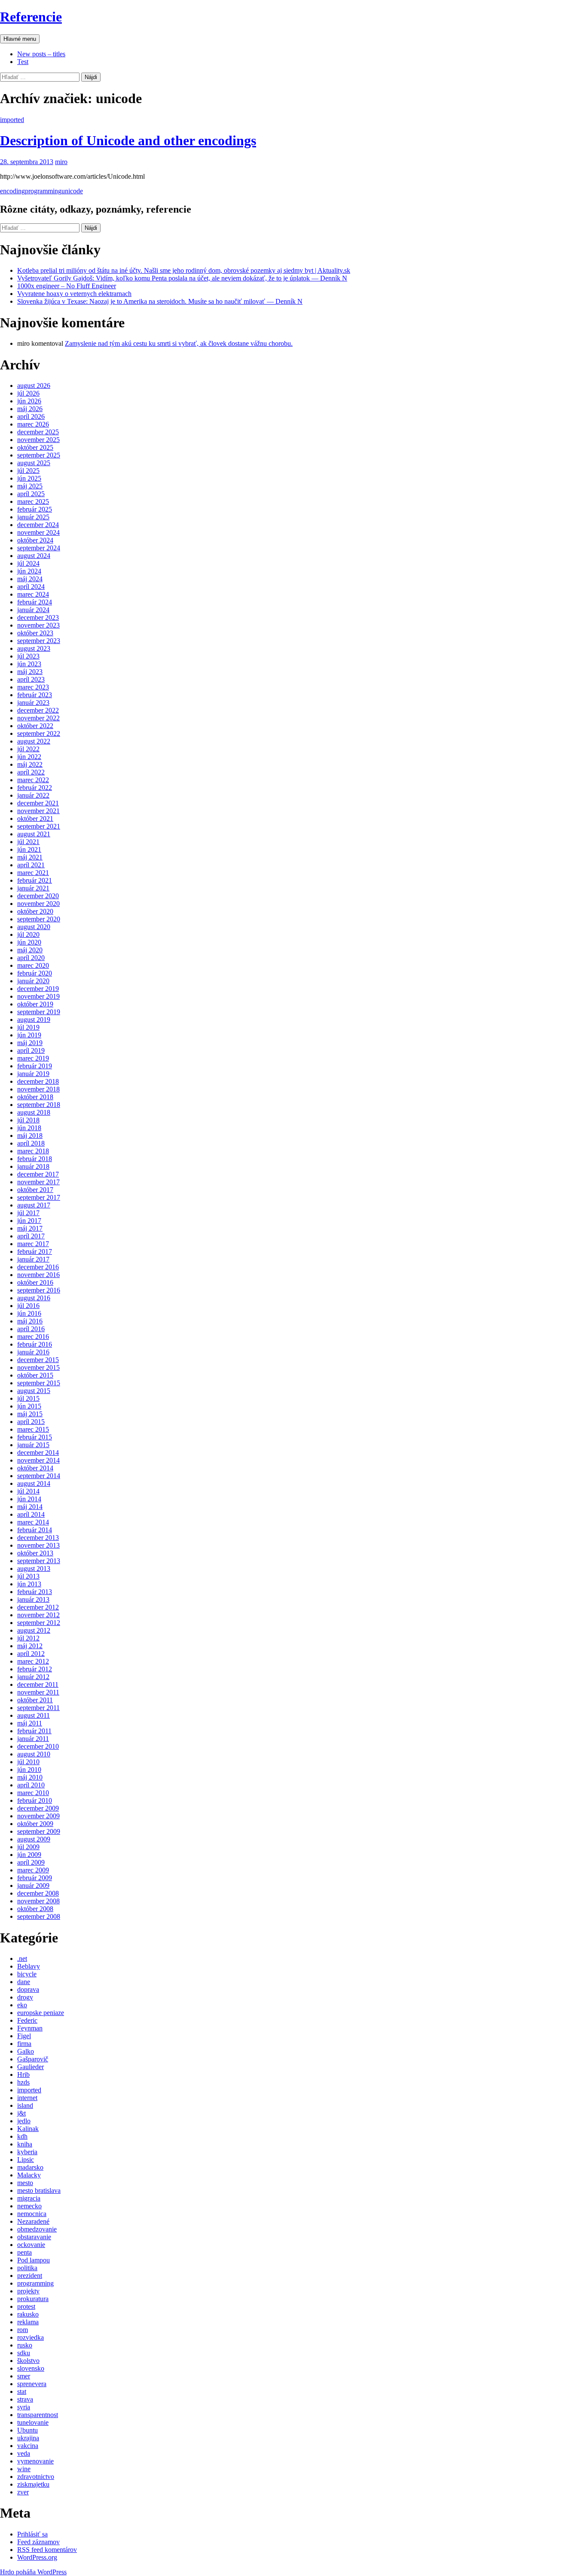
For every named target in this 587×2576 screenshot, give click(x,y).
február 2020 (35, 973)
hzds (23, 2082)
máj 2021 (30, 857)
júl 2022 (28, 749)
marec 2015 (33, 1429)
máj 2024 (30, 579)
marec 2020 (33, 965)
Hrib (23, 2075)
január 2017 (33, 1259)
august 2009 (34, 1839)
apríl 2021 (31, 865)
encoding (12, 191)
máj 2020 (30, 950)
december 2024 (38, 525)
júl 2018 (28, 1120)
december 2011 (38, 1684)
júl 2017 (28, 1213)
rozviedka (31, 2337)
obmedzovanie (37, 2229)
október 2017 (35, 1190)
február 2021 (35, 880)
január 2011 (33, 1739)
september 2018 (39, 1105)
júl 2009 (28, 1847)
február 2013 (35, 1592)
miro (61, 162)
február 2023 (35, 695)
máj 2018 (30, 1136)
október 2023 (35, 633)
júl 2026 (28, 393)
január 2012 (33, 1677)
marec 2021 (33, 873)
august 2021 (34, 834)
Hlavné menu (20, 39)
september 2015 (39, 1383)
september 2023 (39, 641)
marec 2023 (33, 687)
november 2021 (38, 811)
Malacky (29, 2175)
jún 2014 (29, 1499)
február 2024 (35, 602)
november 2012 (38, 1615)
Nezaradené (33, 2221)
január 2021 (33, 888)
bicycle (27, 1974)
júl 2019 (28, 1027)
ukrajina (28, 2438)
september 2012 (39, 1623)
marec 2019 (33, 1058)
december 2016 (38, 1267)
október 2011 (35, 1700)
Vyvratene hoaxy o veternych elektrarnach (74, 294)
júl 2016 (28, 1306)
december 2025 (38, 432)
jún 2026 (29, 401)
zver (23, 2492)
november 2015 (38, 1367)
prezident (30, 2276)
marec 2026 (33, 424)
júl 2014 (28, 1491)
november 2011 (38, 1692)
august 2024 (34, 556)
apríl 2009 (31, 1862)
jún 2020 (29, 942)
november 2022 (38, 718)
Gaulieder (31, 2067)
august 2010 (34, 1754)
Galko (26, 2051)
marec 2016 (33, 1337)
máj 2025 (30, 486)
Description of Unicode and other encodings (128, 140)
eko (22, 2005)
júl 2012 (28, 1638)
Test (23, 62)
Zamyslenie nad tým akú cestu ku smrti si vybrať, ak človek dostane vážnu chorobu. (179, 343)
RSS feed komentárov (47, 2550)
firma (24, 2044)
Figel (24, 2036)
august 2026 (34, 386)
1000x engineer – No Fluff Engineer (67, 286)
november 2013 (38, 1545)
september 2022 (39, 733)
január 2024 (33, 610)
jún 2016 (29, 1313)
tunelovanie (33, 2422)
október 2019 (35, 1004)
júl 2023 (28, 656)
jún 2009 (29, 1855)
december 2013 (38, 1538)
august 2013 (34, 1568)
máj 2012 (30, 1646)
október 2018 (35, 1097)
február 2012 (35, 1669)
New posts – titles (41, 54)
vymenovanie (35, 2461)
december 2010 (38, 1746)
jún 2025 (29, 478)
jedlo (24, 2121)
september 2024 (39, 548)
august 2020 (34, 927)
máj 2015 (30, 1414)
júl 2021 (28, 842)
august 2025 (34, 463)
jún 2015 (29, 1406)
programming (43, 191)
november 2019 (38, 996)
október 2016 (35, 1282)
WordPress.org (37, 2557)
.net (22, 1959)
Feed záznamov (38, 2542)
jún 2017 (29, 1221)
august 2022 (34, 741)
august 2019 (34, 1020)
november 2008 (38, 1901)
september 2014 (39, 1476)
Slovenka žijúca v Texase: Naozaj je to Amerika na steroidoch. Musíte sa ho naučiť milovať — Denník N (160, 301)
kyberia (27, 2152)
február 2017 (35, 1251)
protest (26, 2306)
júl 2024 (28, 563)
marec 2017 (33, 1244)
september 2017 (39, 1197)
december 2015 (38, 1360)
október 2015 (35, 1375)
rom (23, 2330)
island (25, 2105)
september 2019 (39, 1012)
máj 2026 (30, 409)
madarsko (30, 2167)
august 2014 (34, 1483)
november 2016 (38, 1275)
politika (27, 2268)
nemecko (29, 2206)
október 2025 (35, 447)
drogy (25, 1997)
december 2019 (38, 989)
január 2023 (33, 703)
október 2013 (35, 1553)
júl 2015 (28, 1398)
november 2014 (38, 1460)
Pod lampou (34, 2260)
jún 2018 (29, 1128)
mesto (25, 2183)
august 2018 (34, 1112)
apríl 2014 (31, 1514)
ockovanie (31, 2245)
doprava (28, 1989)
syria (24, 2407)
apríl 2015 (31, 1422)
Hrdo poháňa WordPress (33, 2572)
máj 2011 (30, 1723)
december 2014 (38, 1453)
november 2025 (38, 440)
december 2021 (38, 803)
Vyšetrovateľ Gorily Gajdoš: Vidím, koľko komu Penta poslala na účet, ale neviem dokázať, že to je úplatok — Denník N (182, 278)
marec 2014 (33, 1522)
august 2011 (34, 1715)
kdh (22, 2136)
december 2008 (38, 1893)
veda (24, 2453)
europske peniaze (41, 2013)
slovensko (31, 2368)
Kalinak (28, 2129)
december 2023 (38, 617)
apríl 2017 (31, 1236)
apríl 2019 (31, 1050)
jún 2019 (29, 1035)
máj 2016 (30, 1321)
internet (27, 2098)
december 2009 (38, 1808)
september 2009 (39, 1831)
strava (25, 2399)
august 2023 (34, 648)
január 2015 (33, 1445)
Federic (27, 2020)
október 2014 (35, 1468)
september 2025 (39, 455)
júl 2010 (28, 1762)
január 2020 (33, 981)
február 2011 (34, 1731)
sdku (24, 2353)
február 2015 (35, 1437)
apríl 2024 (31, 587)
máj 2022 (30, 764)
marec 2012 (33, 1661)
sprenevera (32, 2384)
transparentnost (38, 2415)
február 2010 (35, 1800)
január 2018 (33, 1166)
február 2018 (35, 1159)
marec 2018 (33, 1151)
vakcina (28, 2446)
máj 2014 (30, 1507)
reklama (28, 2322)
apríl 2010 (31, 1785)
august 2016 (34, 1298)
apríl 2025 (31, 494)
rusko (25, 2345)
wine (24, 2469)
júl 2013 (28, 1576)
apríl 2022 (31, 772)
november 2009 (38, 1816)
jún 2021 (29, 849)
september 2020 (39, 919)
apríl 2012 (31, 1654)
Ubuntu (28, 2430)
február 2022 (35, 788)
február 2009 (35, 1878)
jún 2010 (29, 1770)
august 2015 (34, 1391)
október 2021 (35, 819)
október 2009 (35, 1824)
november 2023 (38, 625)
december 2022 (38, 710)
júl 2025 (28, 471)
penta (24, 2252)
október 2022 (35, 726)
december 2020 (38, 896)
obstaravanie (34, 2237)
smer (24, 2376)
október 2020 (35, 911)
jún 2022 (29, 757)
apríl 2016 (31, 1329)
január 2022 (33, 795)
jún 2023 (29, 664)
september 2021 (39, 826)
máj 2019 (30, 1043)
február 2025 (35, 509)
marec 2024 (33, 594)
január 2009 (33, 1886)
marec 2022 (33, 780)
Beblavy (29, 1966)
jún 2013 (29, 1584)
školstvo (28, 2361)
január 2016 (33, 1352)
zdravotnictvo (36, 2477)
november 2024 (38, 532)
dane (24, 1982)
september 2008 (39, 1916)
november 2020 (38, 904)
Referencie (31, 17)
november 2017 (38, 1182)
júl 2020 (28, 934)
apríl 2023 (31, 679)
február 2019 (35, 1066)
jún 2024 (29, 571)
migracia (29, 2198)
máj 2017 (30, 1228)
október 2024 (35, 540)
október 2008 (35, 1909)
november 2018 (38, 1089)
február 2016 (35, 1344)
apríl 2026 (31, 416)
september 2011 (38, 1708)
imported (12, 120)
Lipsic (26, 2160)
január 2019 (33, 1074)
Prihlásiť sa (32, 2534)
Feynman (30, 2028)
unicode (72, 191)
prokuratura (33, 2299)
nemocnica (32, 2214)
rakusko (28, 2314)
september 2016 (39, 1290)
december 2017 (38, 1174)
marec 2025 (33, 501)
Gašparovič (33, 2059)
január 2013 (33, 1599)
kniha (25, 2144)
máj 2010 (30, 1777)
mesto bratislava (39, 2190)
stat (22, 2392)
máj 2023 (30, 672)
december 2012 (38, 1607)
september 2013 (39, 1561)
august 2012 (34, 1630)
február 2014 (35, 1530)
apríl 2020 (31, 958)
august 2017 (34, 1205)
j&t (21, 2113)
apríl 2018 (31, 1143)
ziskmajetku (33, 2484)
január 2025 (33, 517)
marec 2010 (33, 1793)
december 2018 (38, 1081)
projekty (28, 2291)
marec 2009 (33, 1870)
